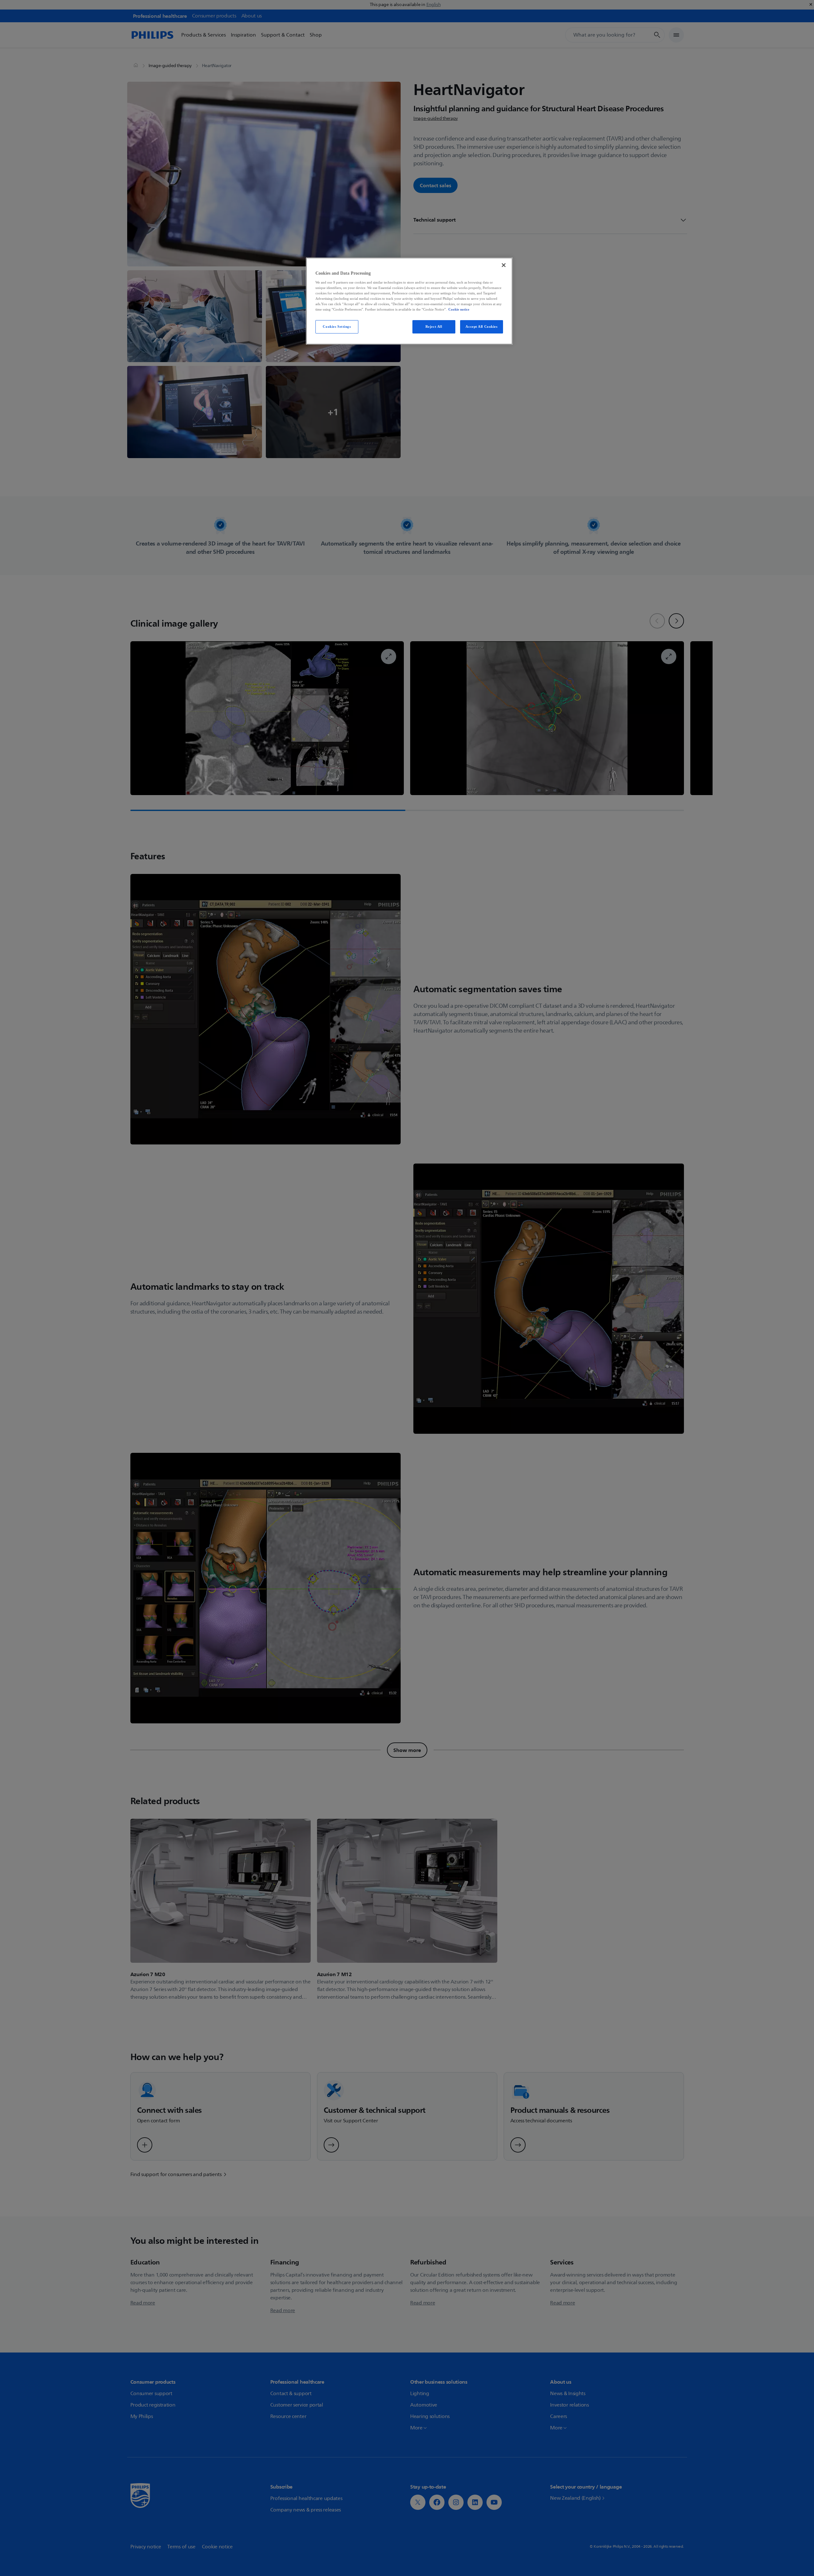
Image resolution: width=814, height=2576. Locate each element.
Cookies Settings (337, 326)
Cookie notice (459, 309)
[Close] (504, 265)
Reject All (434, 326)
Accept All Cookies (481, 326)
